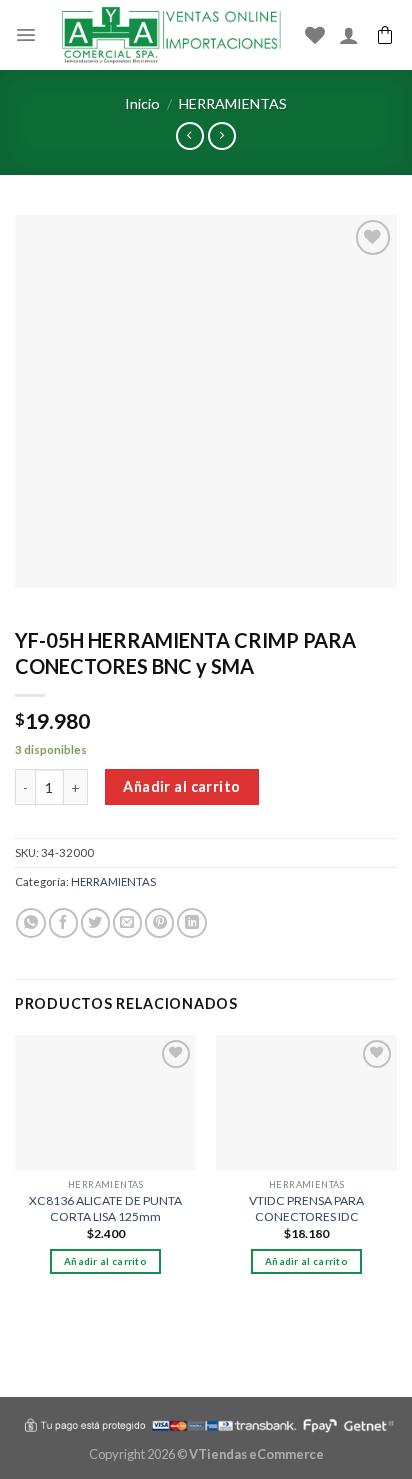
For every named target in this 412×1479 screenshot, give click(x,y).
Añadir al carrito (181, 786)
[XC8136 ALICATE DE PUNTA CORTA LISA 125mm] (105, 1103)
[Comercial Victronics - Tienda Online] (171, 35)
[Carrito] (385, 35)
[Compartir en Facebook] (63, 923)
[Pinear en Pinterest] (159, 923)
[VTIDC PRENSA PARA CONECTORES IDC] (306, 1103)
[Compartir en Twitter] (95, 923)
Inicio (142, 103)
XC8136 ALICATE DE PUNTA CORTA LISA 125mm (105, 1208)
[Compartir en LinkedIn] (191, 923)
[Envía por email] (127, 923)
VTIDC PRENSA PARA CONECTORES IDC (306, 1208)
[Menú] (26, 35)
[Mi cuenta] (349, 35)
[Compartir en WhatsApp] (30, 923)
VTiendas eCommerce (256, 1454)
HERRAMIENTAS (233, 103)
